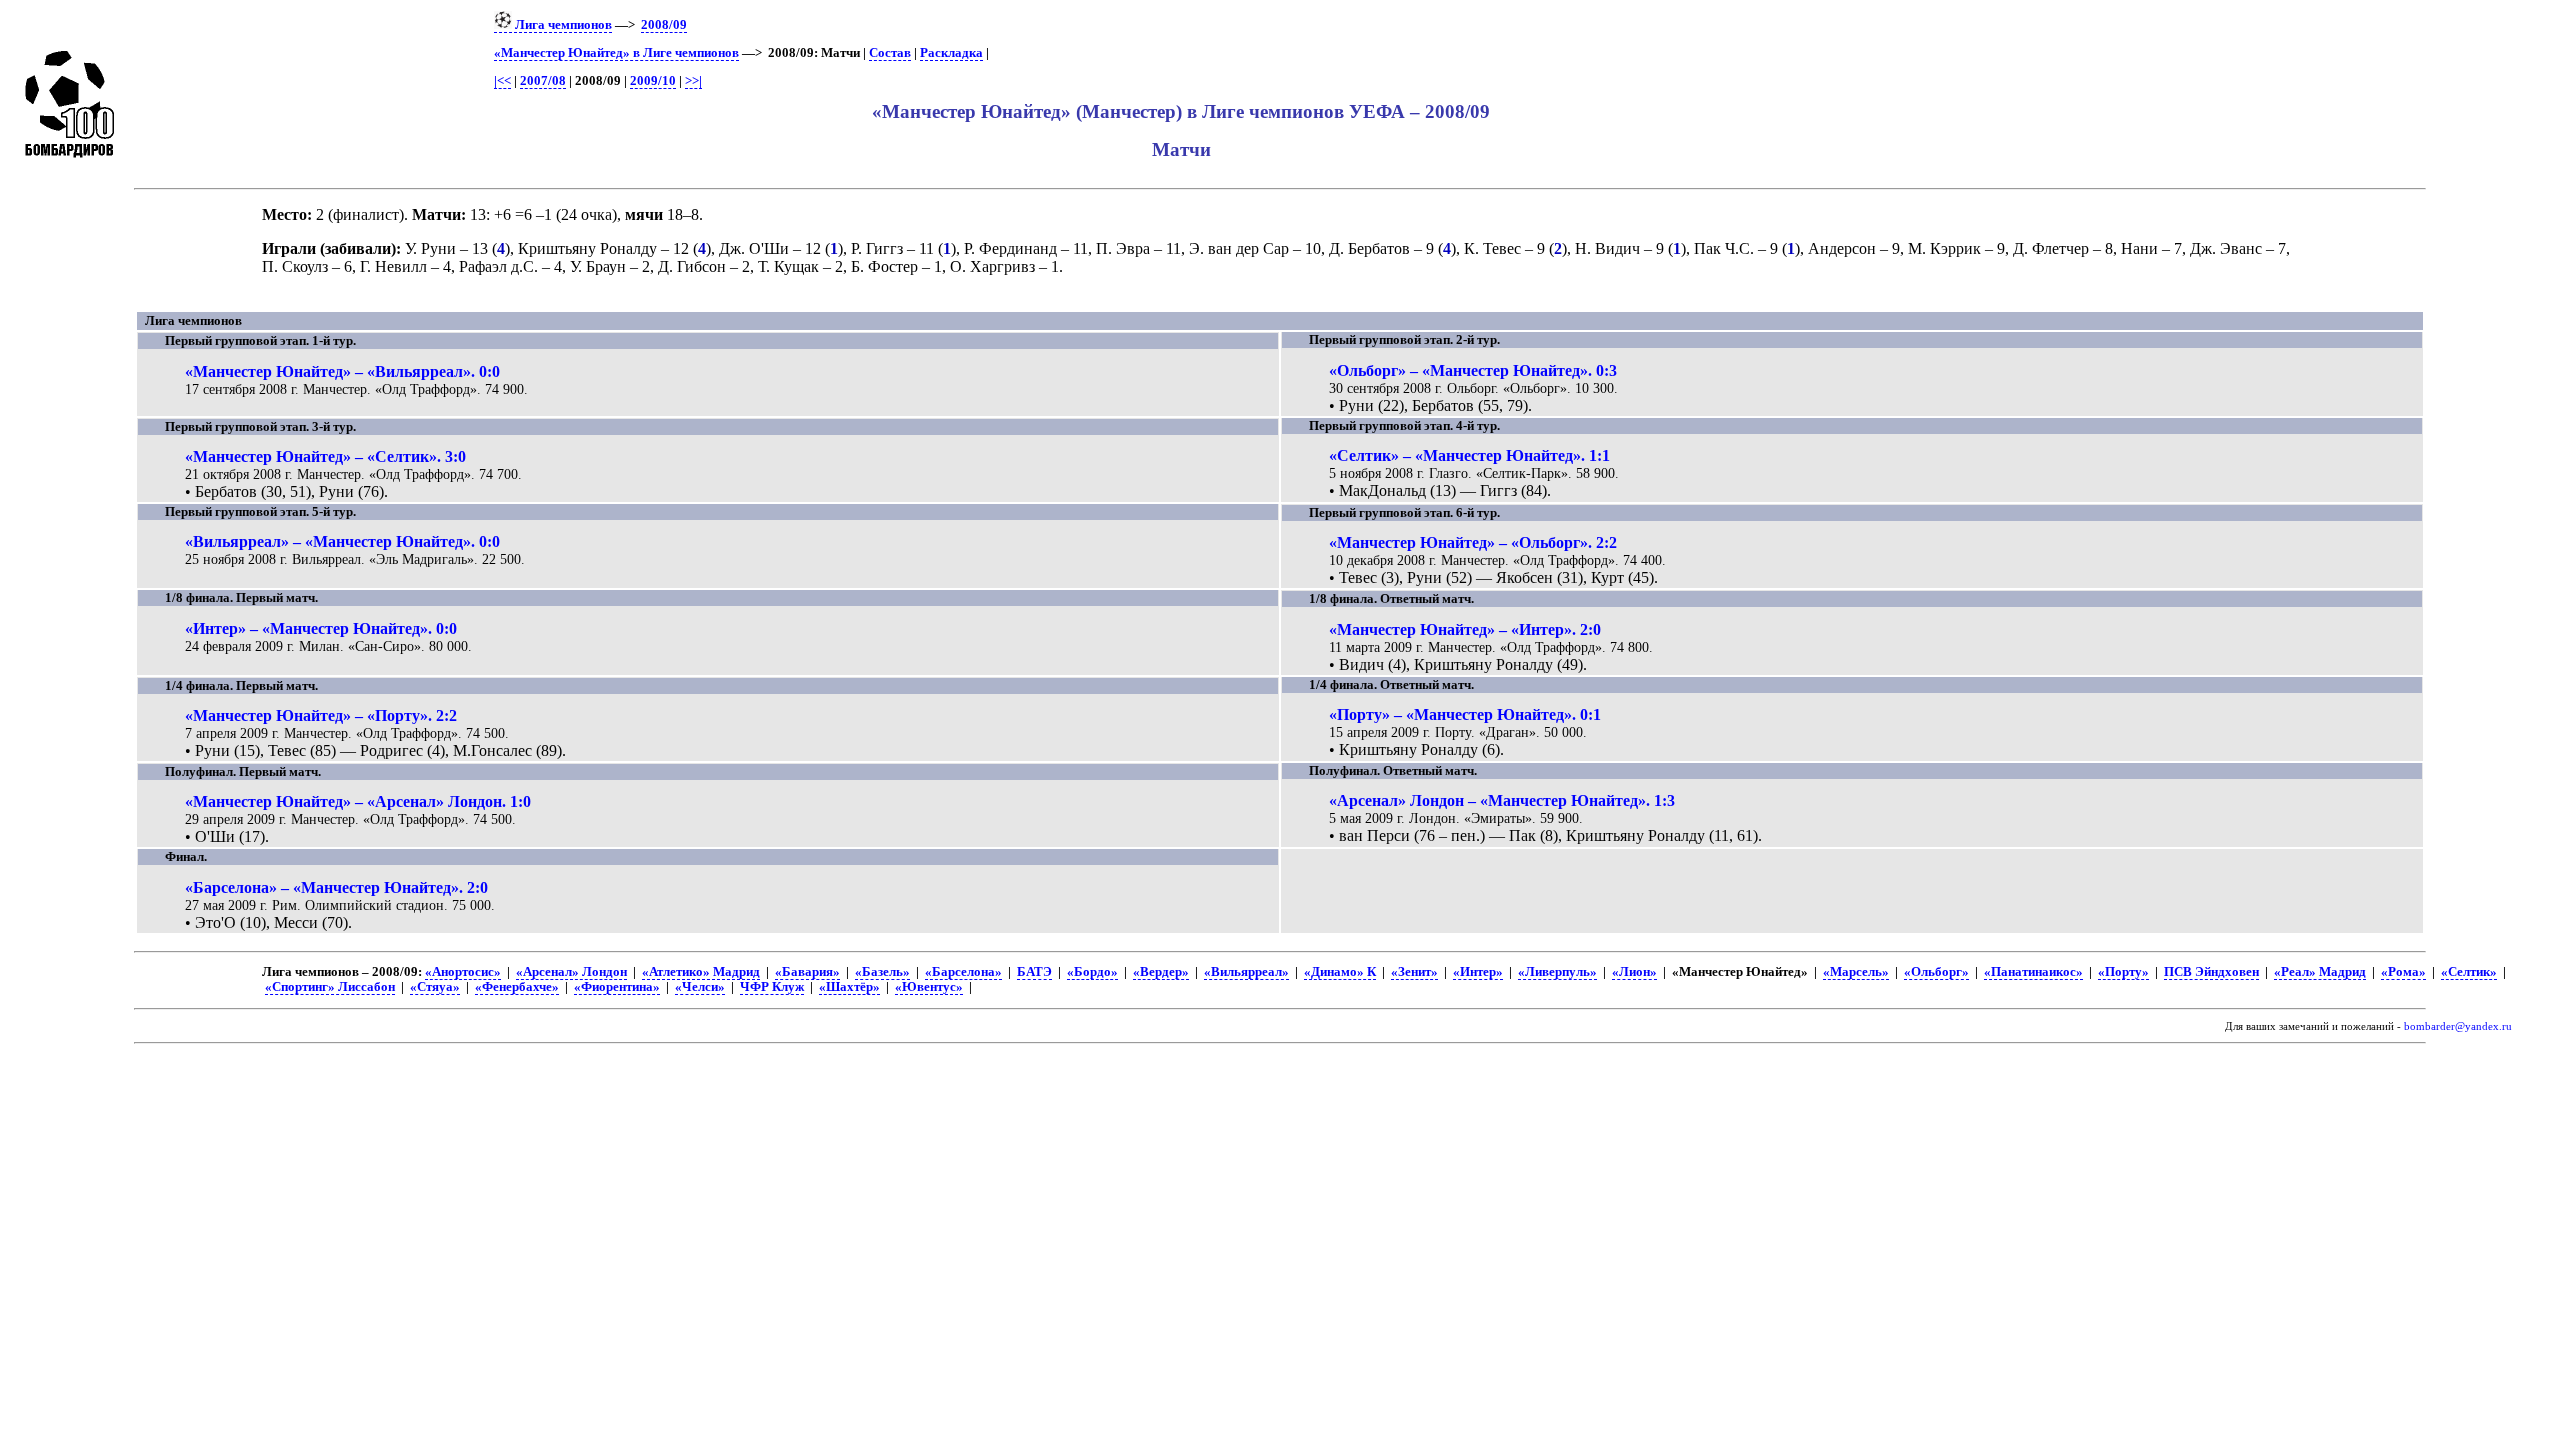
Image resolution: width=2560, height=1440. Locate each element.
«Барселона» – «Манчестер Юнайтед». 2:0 (336, 887)
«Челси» (700, 987)
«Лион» (1634, 972)
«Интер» (1478, 972)
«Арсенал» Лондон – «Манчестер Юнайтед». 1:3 (1502, 800)
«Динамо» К (1340, 972)
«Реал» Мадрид (2320, 972)
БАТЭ (1034, 972)
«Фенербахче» (517, 987)
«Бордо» (1092, 972)
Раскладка (951, 53)
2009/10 (653, 81)
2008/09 (664, 25)
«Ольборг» (1936, 972)
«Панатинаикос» (2033, 972)
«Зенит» (1414, 972)
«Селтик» (2469, 972)
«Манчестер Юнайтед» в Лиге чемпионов (616, 53)
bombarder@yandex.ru (2458, 1026)
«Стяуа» (435, 987)
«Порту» (2123, 972)
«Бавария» (807, 972)
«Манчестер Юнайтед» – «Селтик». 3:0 (325, 456)
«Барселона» (963, 972)
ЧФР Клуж (772, 987)
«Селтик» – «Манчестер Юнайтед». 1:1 (1469, 455)
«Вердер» (1161, 972)
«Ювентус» (929, 987)
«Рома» (2403, 972)
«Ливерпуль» (1557, 972)
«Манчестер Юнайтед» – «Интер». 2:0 (1465, 629)
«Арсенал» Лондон (571, 972)
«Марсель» (1856, 972)
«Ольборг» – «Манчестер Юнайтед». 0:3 (1473, 370)
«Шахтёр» (849, 987)
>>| (693, 81)
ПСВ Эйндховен (2211, 972)
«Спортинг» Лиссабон (330, 987)
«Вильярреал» (1246, 972)
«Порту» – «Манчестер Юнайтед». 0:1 (1465, 714)
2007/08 (543, 81)
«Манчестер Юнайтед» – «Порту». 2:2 (321, 715)
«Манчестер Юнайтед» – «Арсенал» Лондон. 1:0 (358, 801)
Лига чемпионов (562, 25)
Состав (890, 53)
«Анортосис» (463, 972)
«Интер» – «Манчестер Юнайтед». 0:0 (321, 628)
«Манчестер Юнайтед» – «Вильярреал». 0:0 (342, 371)
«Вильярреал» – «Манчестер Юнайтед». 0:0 (342, 541)
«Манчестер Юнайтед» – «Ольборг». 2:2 (1473, 542)
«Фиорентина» (617, 987)
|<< (502, 81)
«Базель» (882, 972)
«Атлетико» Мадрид (701, 972)
